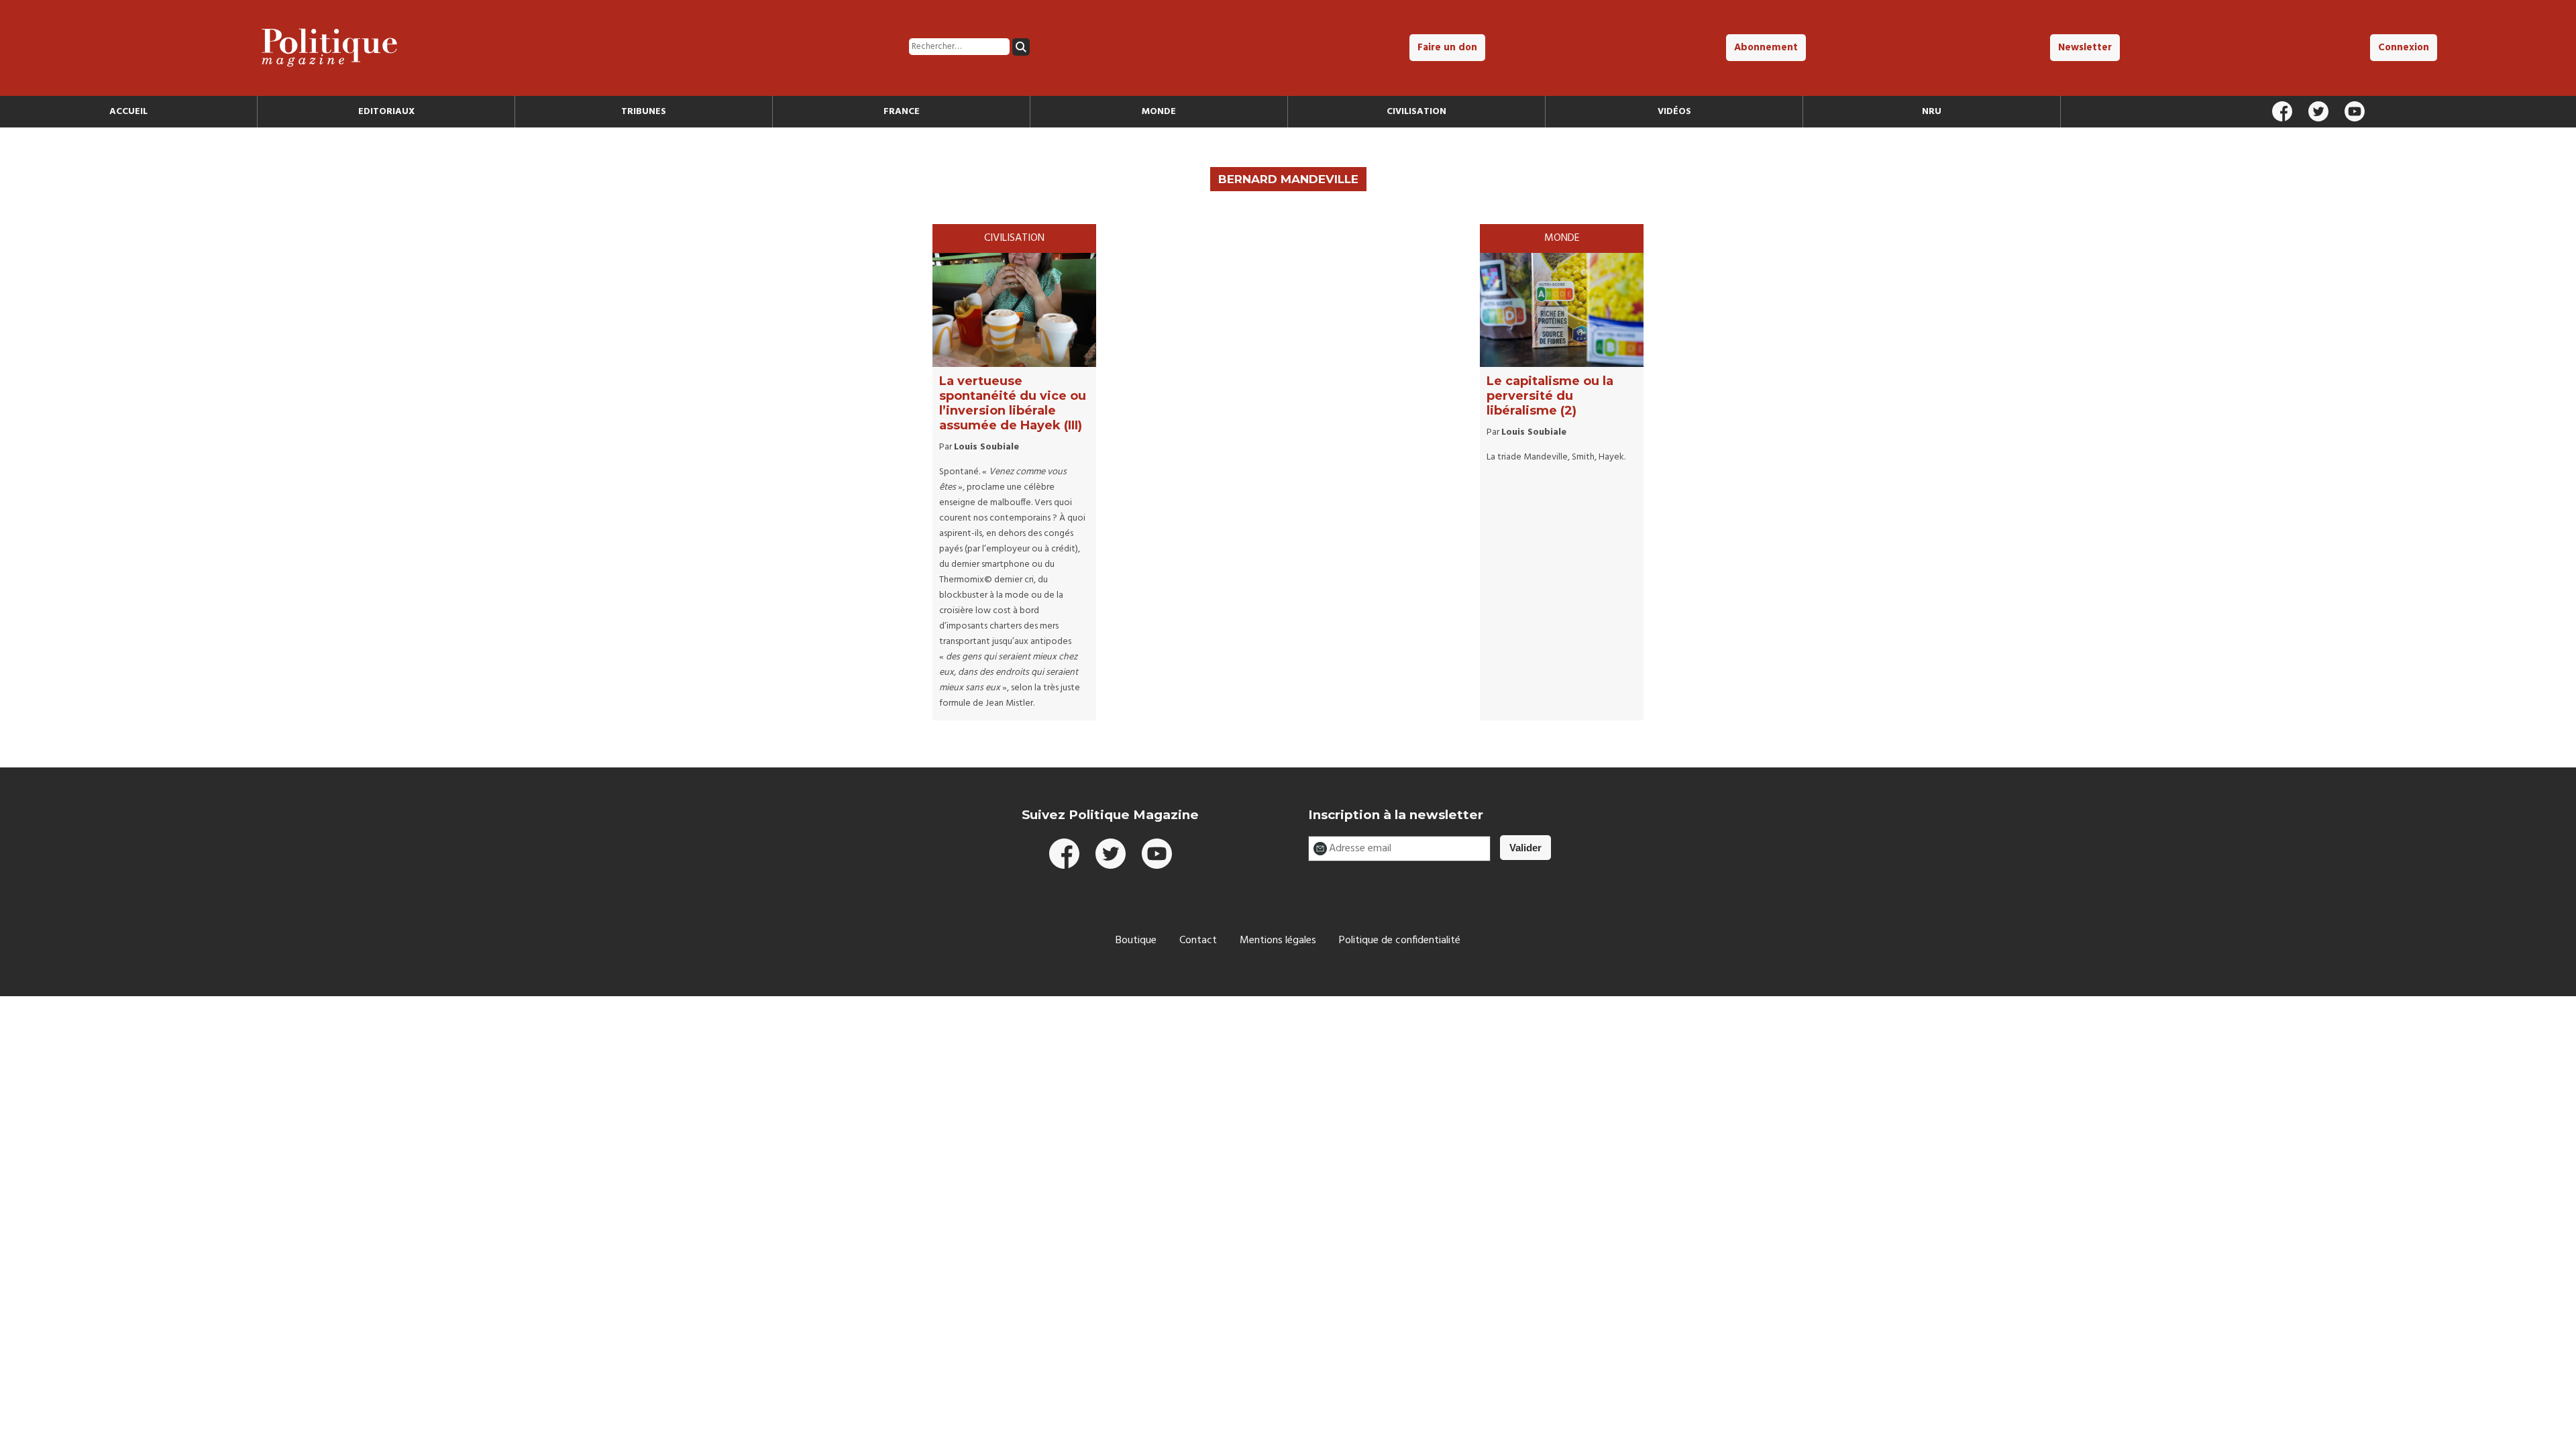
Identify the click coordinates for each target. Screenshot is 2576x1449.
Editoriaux (386, 112)
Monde (1159, 112)
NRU (1932, 112)
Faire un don (1447, 48)
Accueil (128, 112)
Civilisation (1416, 112)
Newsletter (2085, 48)
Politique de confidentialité (1400, 941)
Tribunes (644, 112)
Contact (1198, 941)
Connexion (2404, 48)
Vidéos (1674, 112)
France (902, 112)
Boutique (1136, 941)
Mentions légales (1278, 941)
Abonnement (1766, 48)
